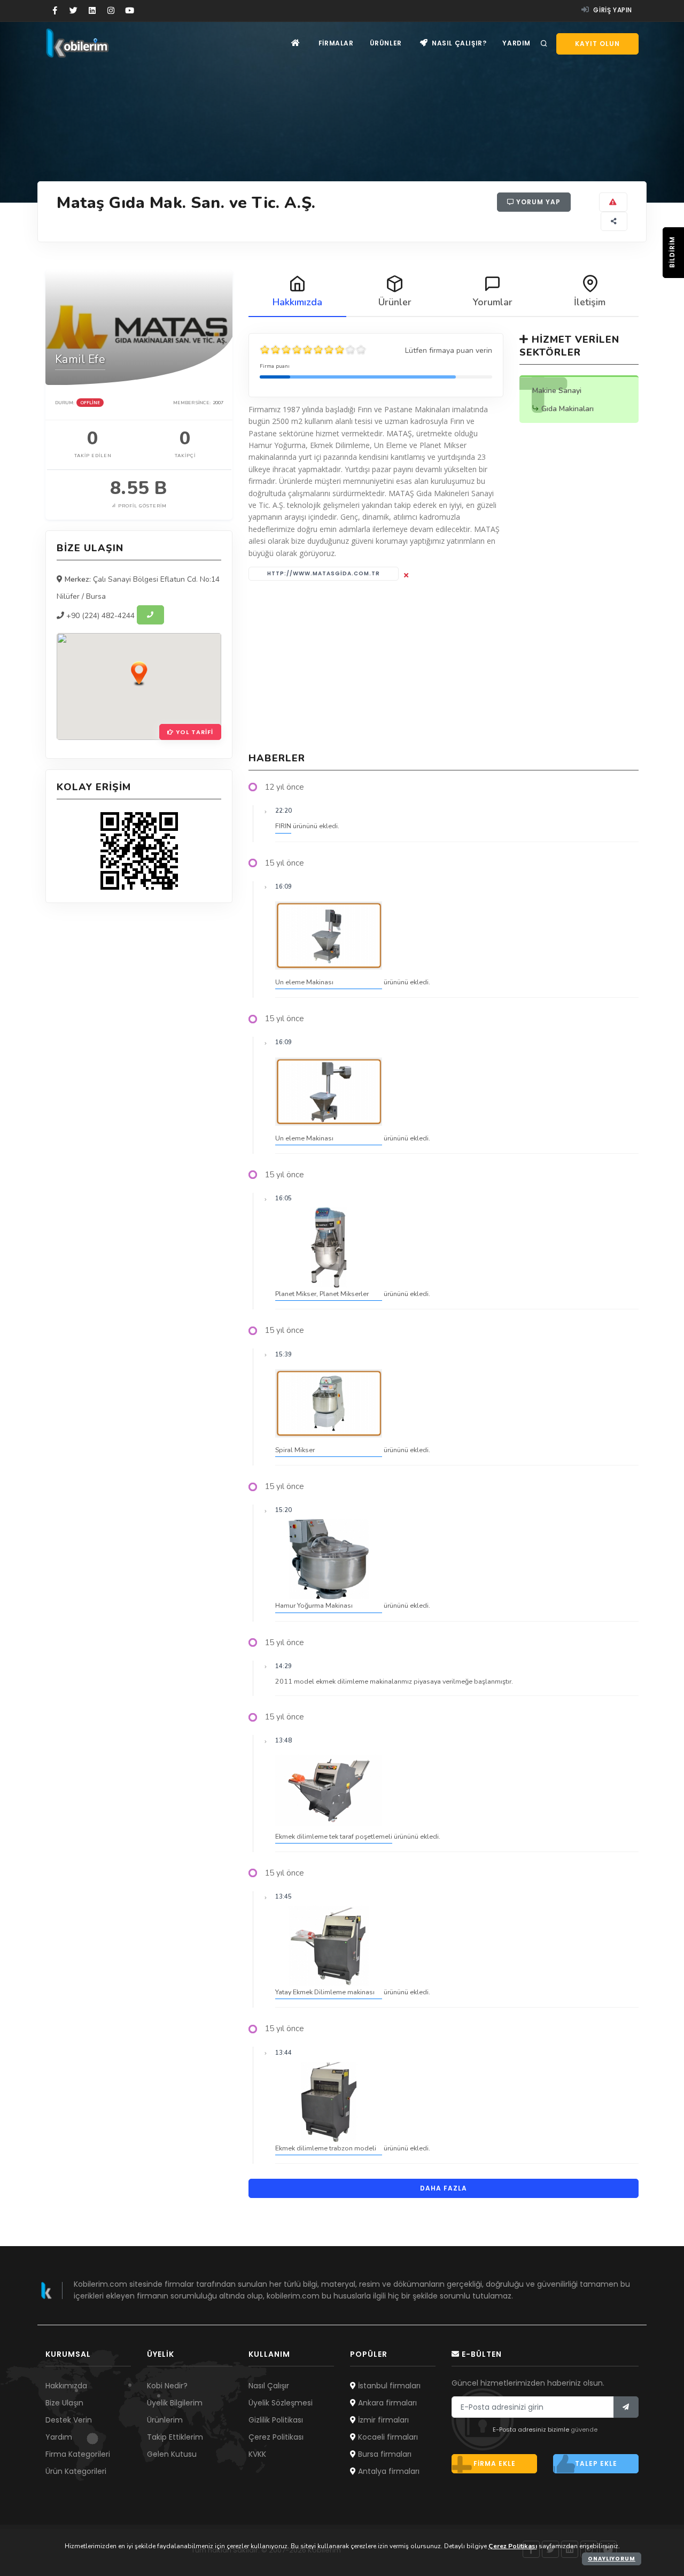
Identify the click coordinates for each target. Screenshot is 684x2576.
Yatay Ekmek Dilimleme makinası (325, 1992)
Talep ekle (596, 2463)
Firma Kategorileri (78, 2454)
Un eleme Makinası (304, 982)
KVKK (257, 2454)
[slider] (313, 350)
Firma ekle (495, 2463)
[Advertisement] (444, 666)
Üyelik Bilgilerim (175, 2403)
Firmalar (336, 43)
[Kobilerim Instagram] (111, 11)
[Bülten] (626, 2407)
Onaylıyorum (612, 2559)
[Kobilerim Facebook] (55, 11)
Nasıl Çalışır (269, 2386)
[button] (139, 673)
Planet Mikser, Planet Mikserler (322, 1294)
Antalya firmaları (388, 2471)
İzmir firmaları (382, 2420)
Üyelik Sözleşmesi (281, 2403)
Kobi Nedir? (167, 2386)
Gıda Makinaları (568, 409)
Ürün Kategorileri (76, 2471)
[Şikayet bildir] (613, 202)
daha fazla (444, 2188)
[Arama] (544, 44)
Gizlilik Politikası (276, 2420)
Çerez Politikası (276, 2437)
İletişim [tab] (590, 302)
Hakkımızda (66, 2386)
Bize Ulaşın (64, 2403)
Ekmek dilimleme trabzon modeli (326, 2148)
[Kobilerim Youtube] (130, 11)
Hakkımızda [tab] (297, 302)
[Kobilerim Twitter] (73, 11)
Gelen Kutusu (172, 2454)
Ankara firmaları (386, 2403)
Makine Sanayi (557, 391)
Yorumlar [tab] (492, 302)
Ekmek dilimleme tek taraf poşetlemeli (334, 1836)
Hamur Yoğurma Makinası (314, 1605)
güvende (584, 2430)
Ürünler (386, 43)
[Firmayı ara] (150, 615)
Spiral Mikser (295, 1450)
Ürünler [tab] (395, 302)
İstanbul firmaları (388, 2386)
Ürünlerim (165, 2420)
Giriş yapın (612, 10)
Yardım (516, 43)
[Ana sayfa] (296, 43)
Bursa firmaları (384, 2454)
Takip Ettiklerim (175, 2437)
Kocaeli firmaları (387, 2437)
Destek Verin (69, 2420)
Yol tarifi (193, 732)
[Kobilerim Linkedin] (92, 11)
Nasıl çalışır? (458, 43)
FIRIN (283, 826)
